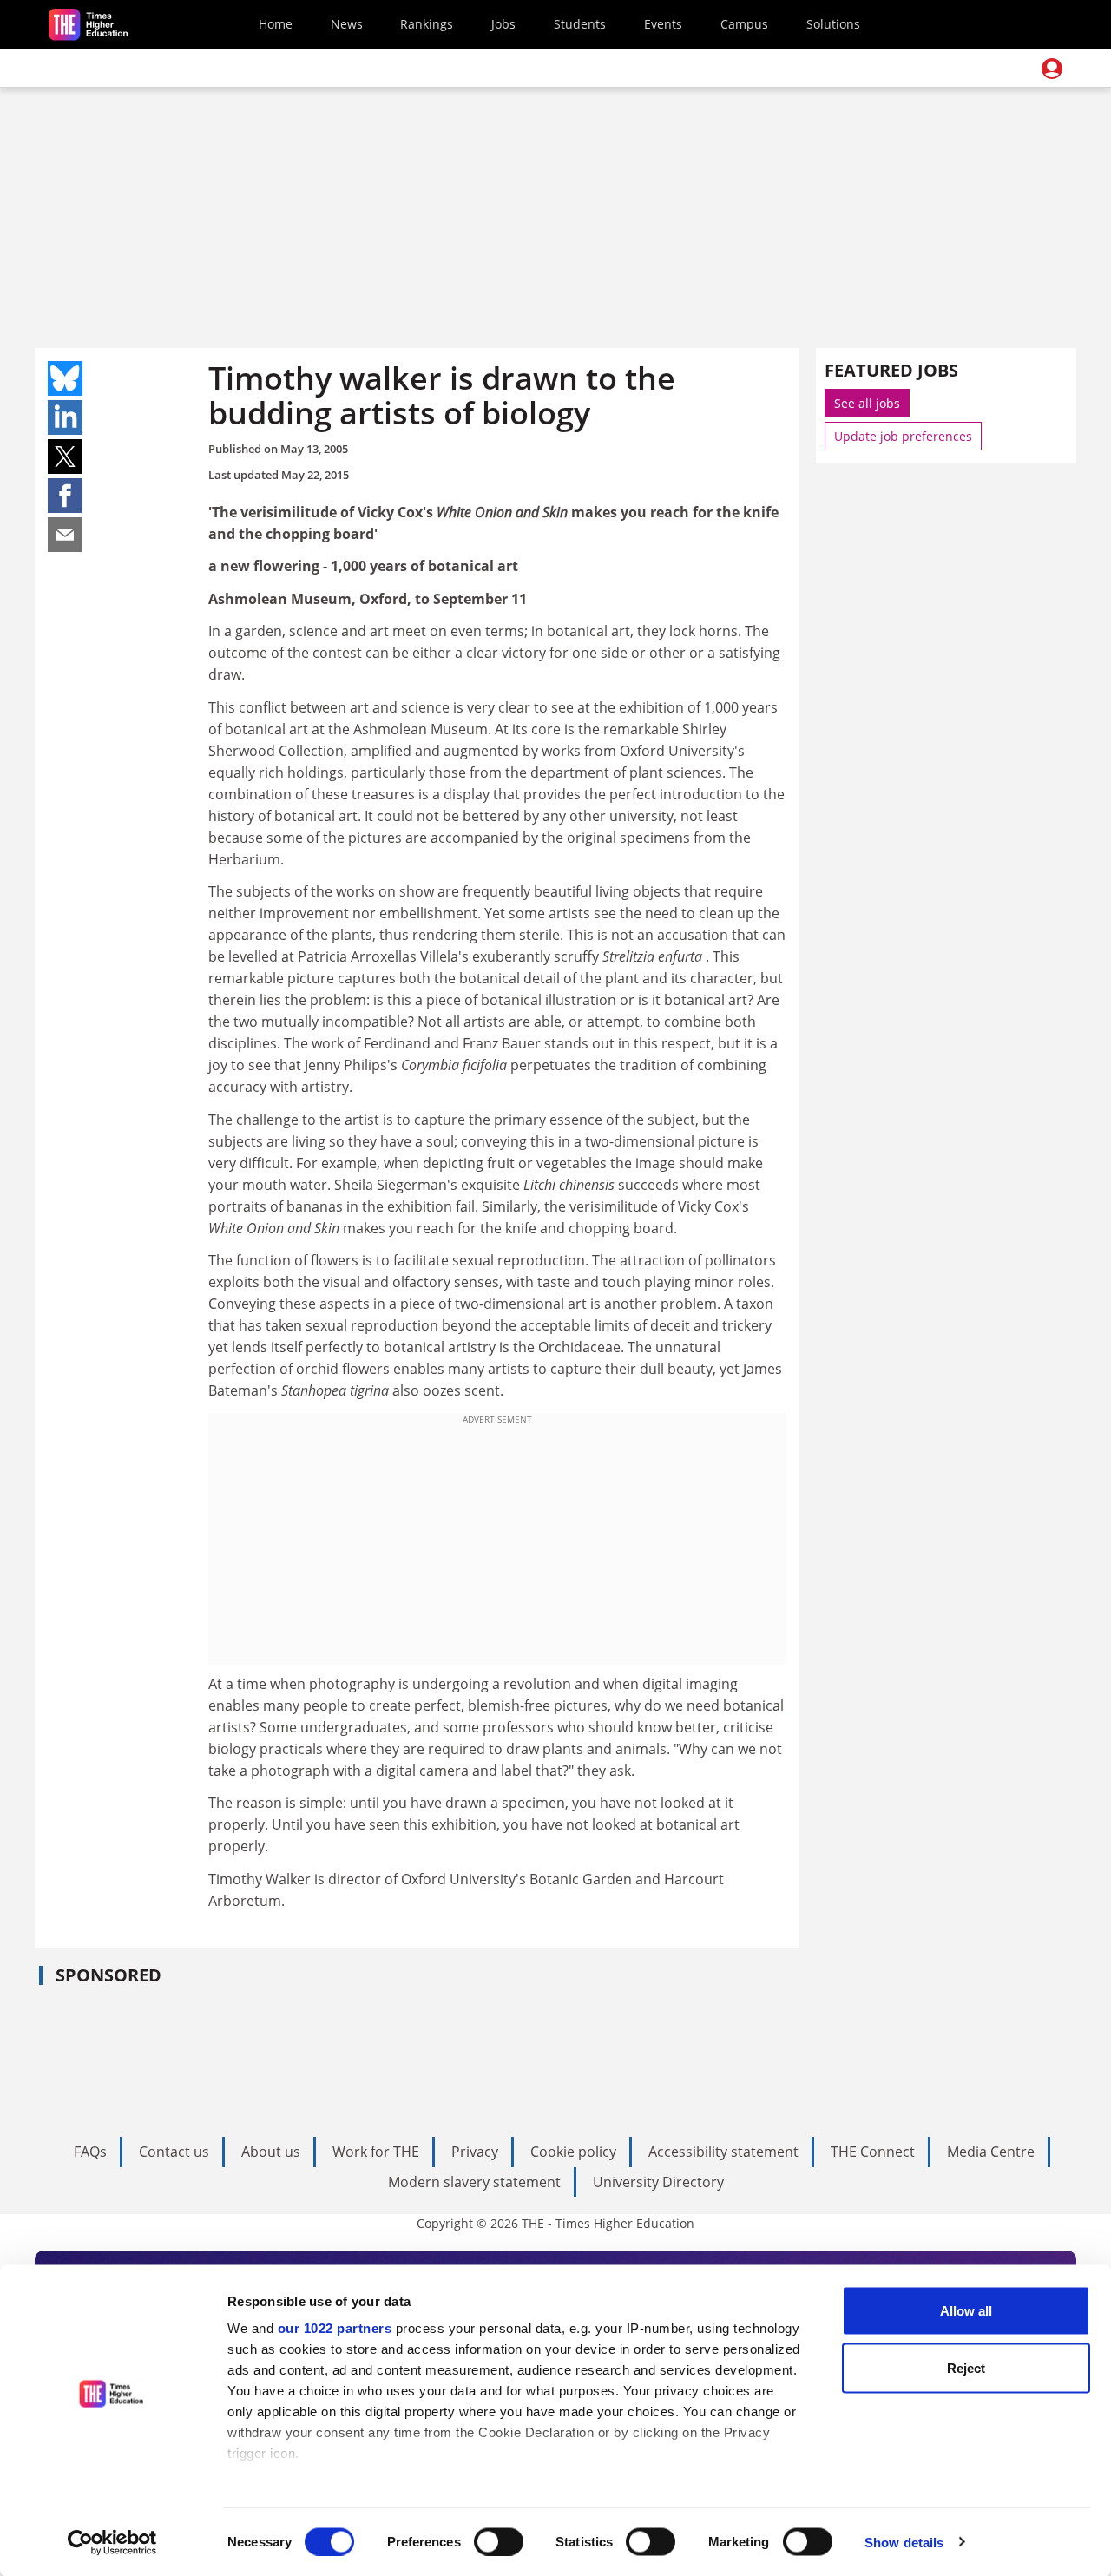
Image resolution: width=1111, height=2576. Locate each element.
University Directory (658, 2182)
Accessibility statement (723, 2152)
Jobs (503, 24)
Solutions (833, 24)
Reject (966, 2367)
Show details (904, 2542)
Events (663, 24)
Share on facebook (65, 496)
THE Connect (873, 2152)
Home (276, 24)
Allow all (966, 2311)
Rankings (427, 24)
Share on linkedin (65, 417)
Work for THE (376, 2152)
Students (580, 24)
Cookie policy (573, 2152)
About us (271, 2152)
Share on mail (65, 535)
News (347, 24)
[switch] (499, 2541)
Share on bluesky (65, 378)
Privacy (475, 2152)
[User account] (1052, 69)
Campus (744, 24)
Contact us (174, 2152)
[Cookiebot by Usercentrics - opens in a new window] (112, 2542)
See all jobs (867, 403)
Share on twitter (65, 457)
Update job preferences (903, 436)
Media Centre (991, 2152)
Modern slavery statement (474, 2182)
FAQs (90, 2152)
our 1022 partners (335, 2328)
